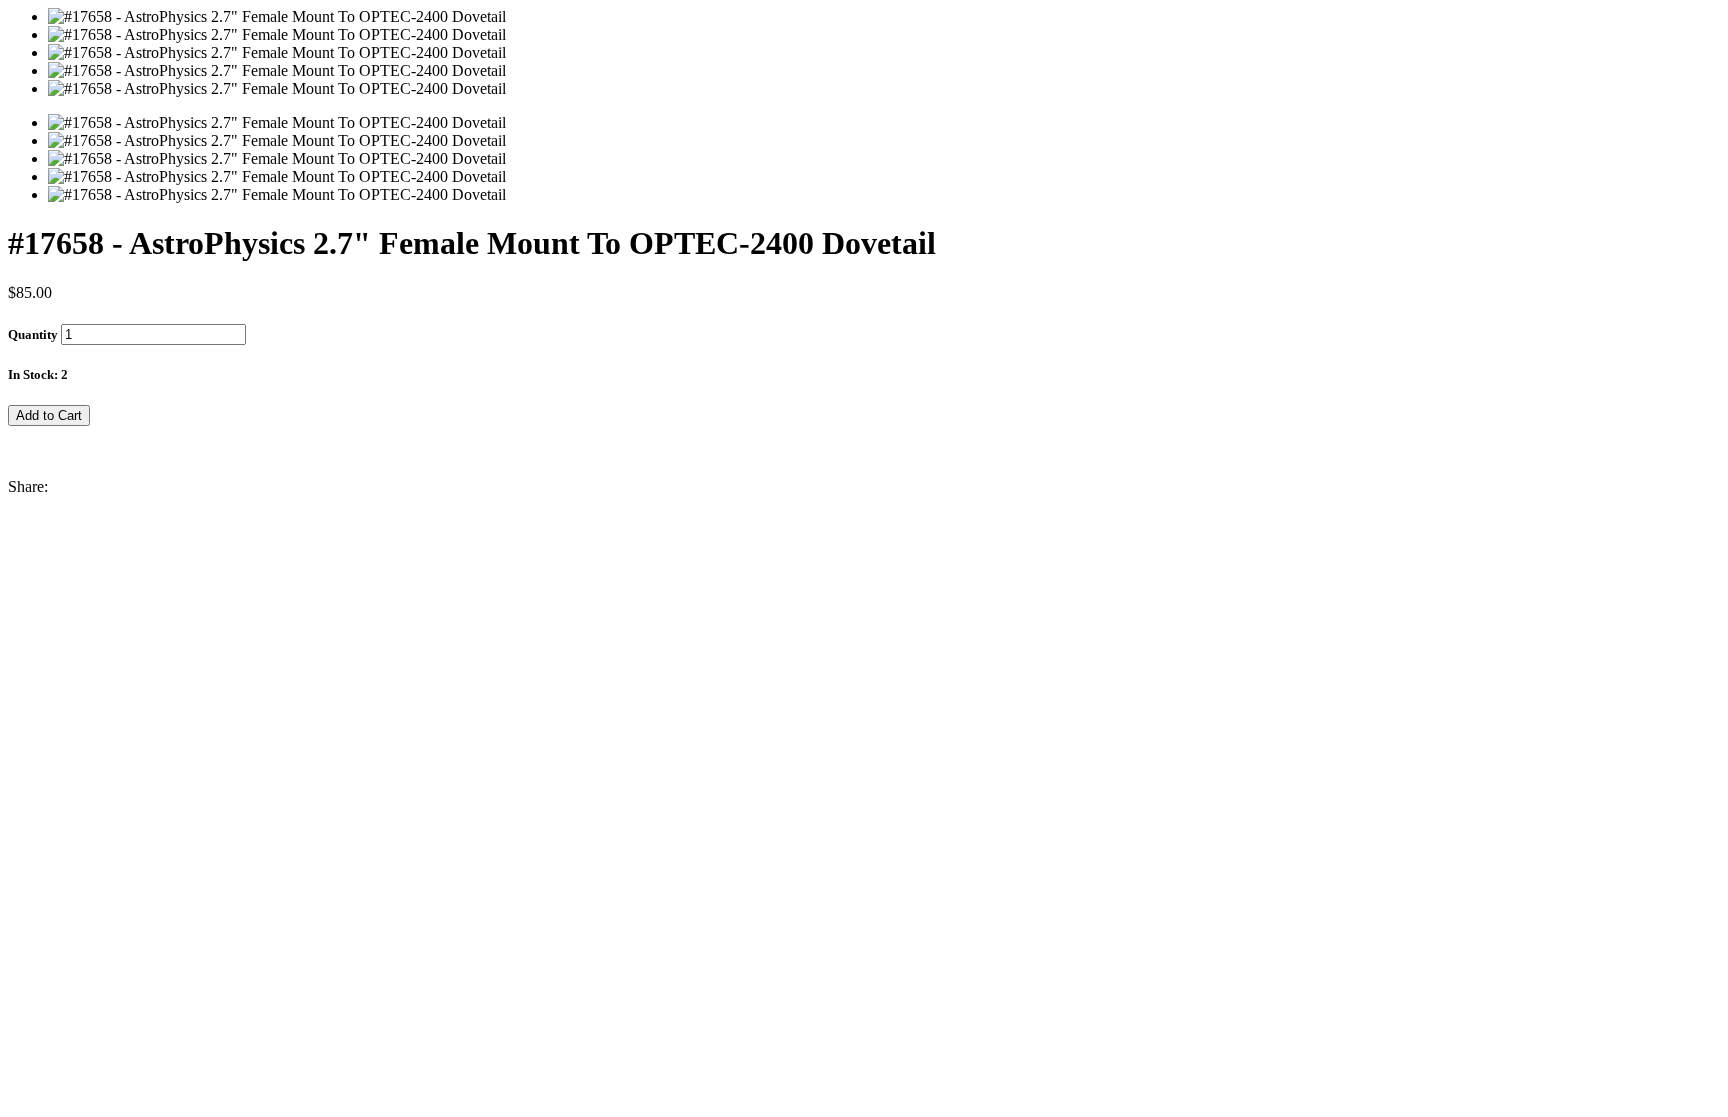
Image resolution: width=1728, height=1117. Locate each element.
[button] (864, 435)
